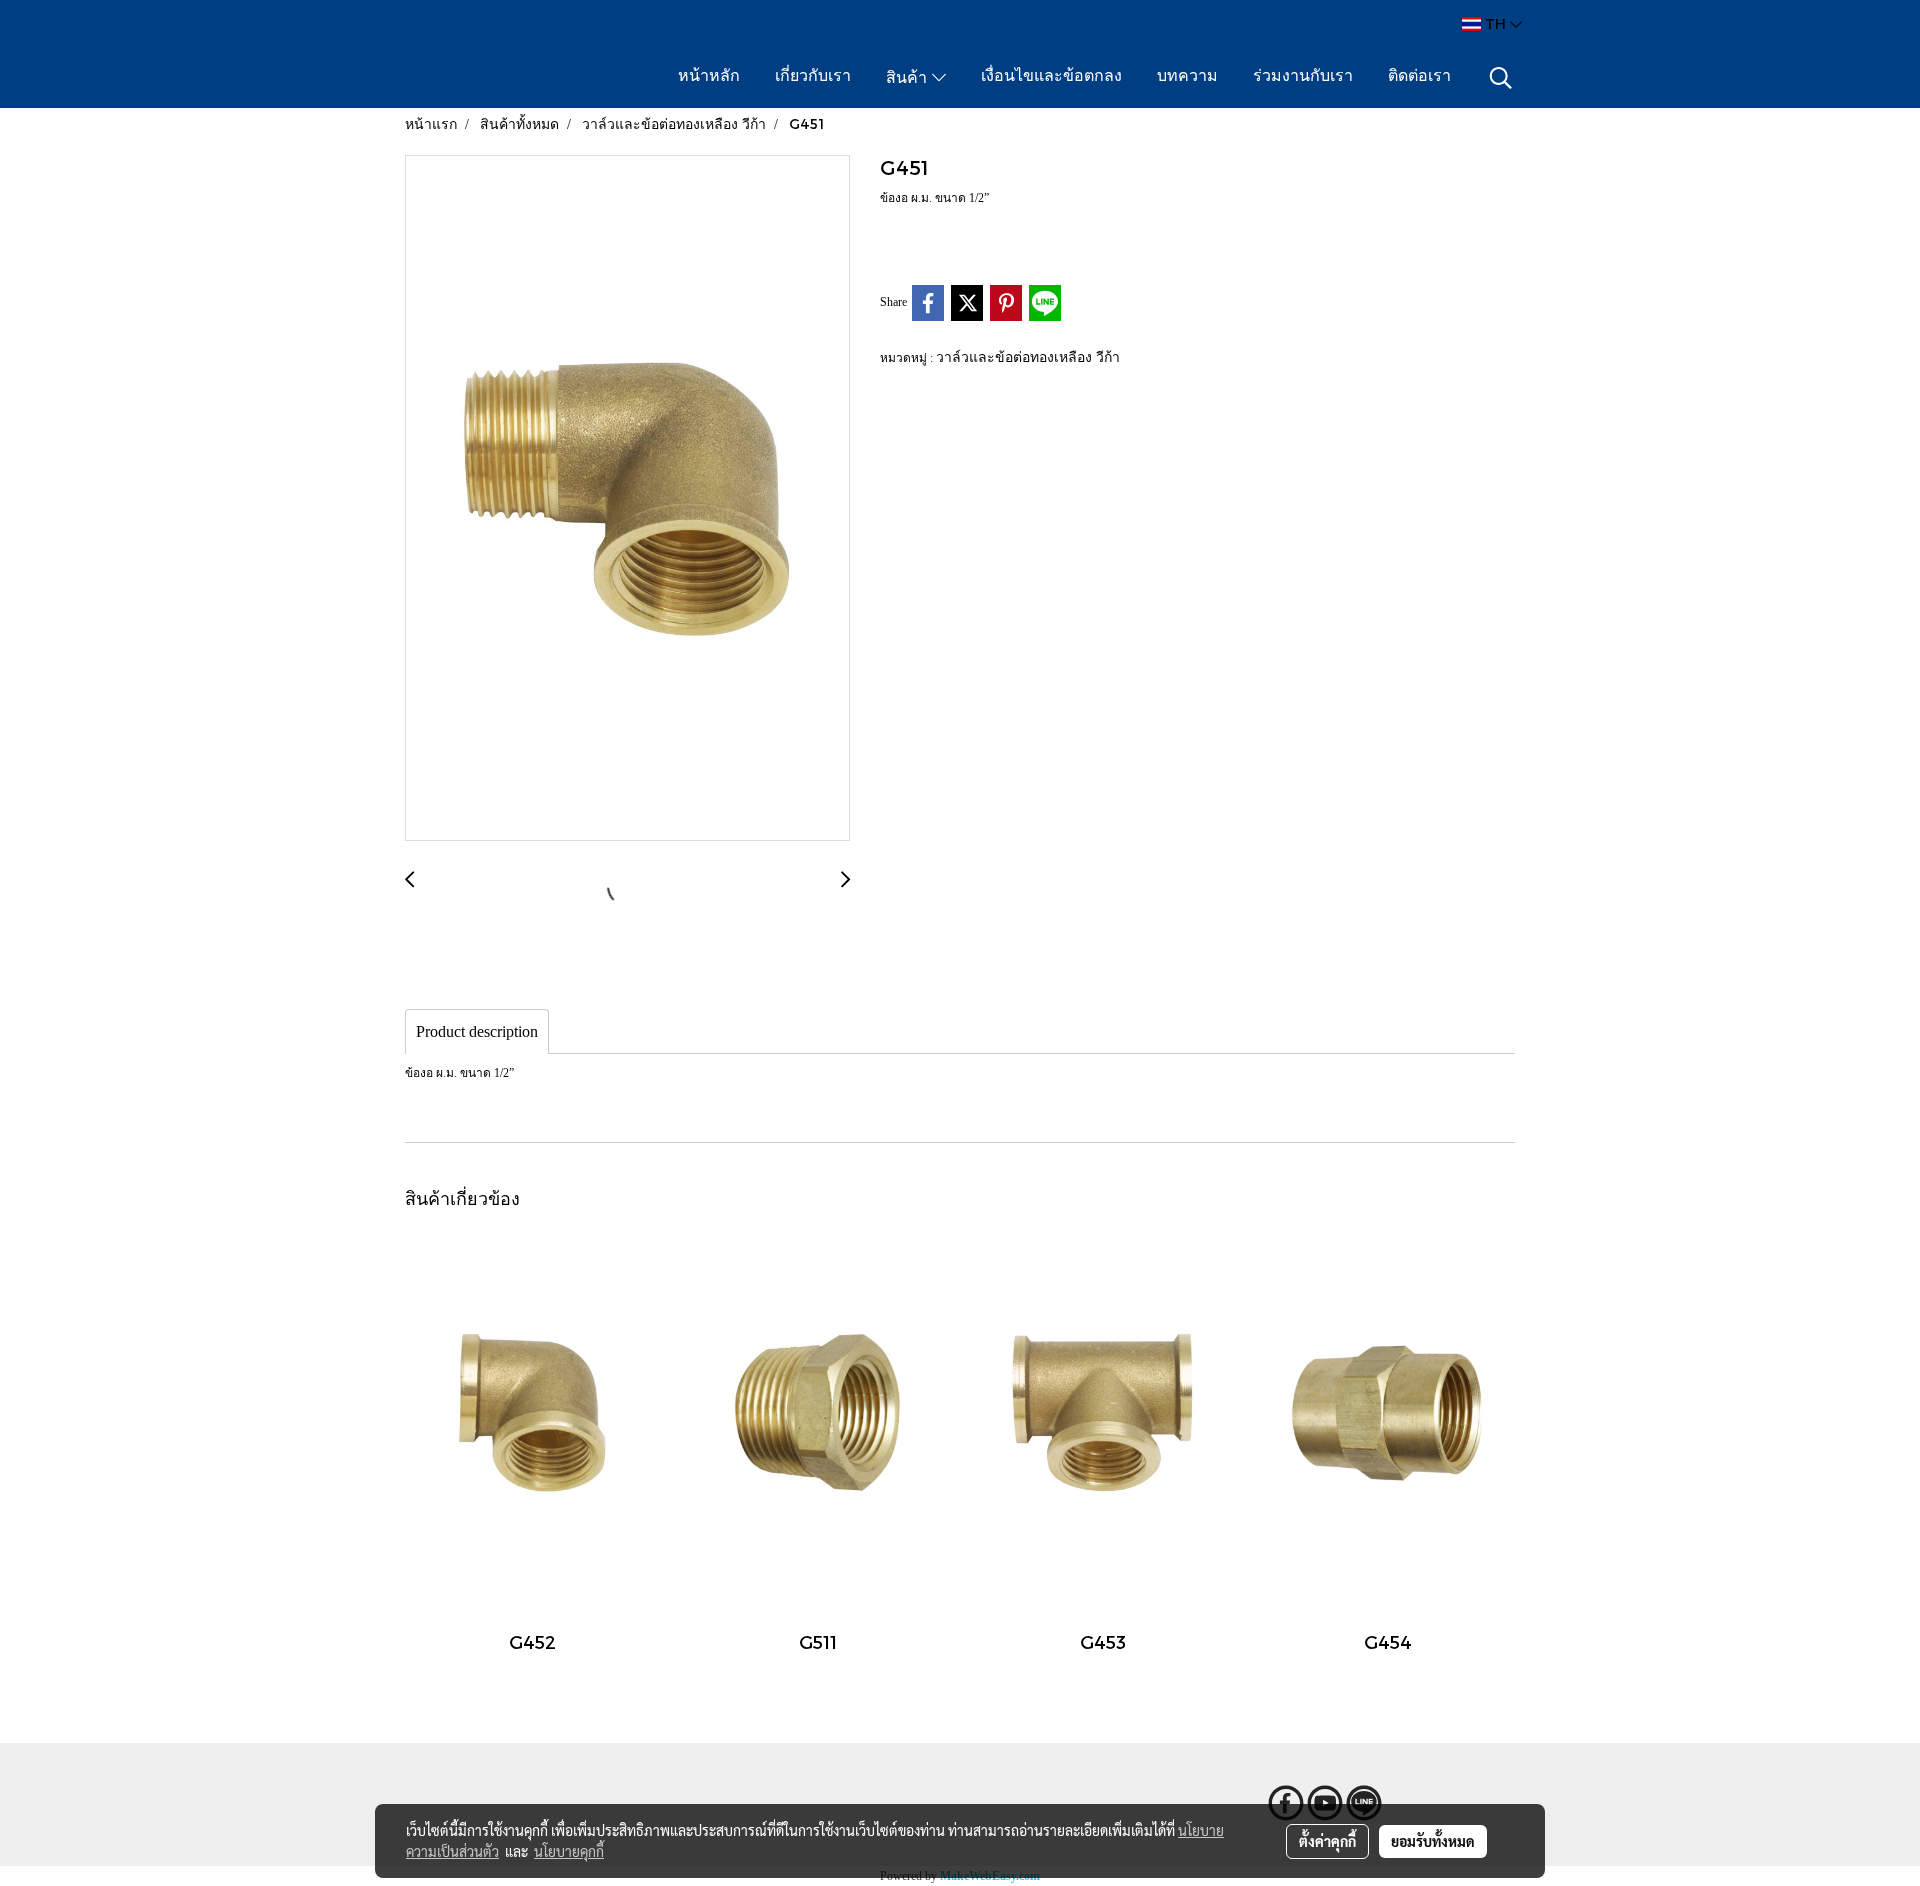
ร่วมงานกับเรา (1303, 77)
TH (1495, 23)
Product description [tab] (477, 1031)
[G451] (627, 499)
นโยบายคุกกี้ (569, 1851)
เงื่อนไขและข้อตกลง (1051, 77)
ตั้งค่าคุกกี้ (1327, 1841)
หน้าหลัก (709, 77)
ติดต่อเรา (1419, 77)
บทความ (1187, 77)
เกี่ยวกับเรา (813, 77)
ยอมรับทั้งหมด (1433, 1841)
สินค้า (909, 79)
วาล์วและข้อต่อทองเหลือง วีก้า (1028, 356)
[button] (1501, 78)
